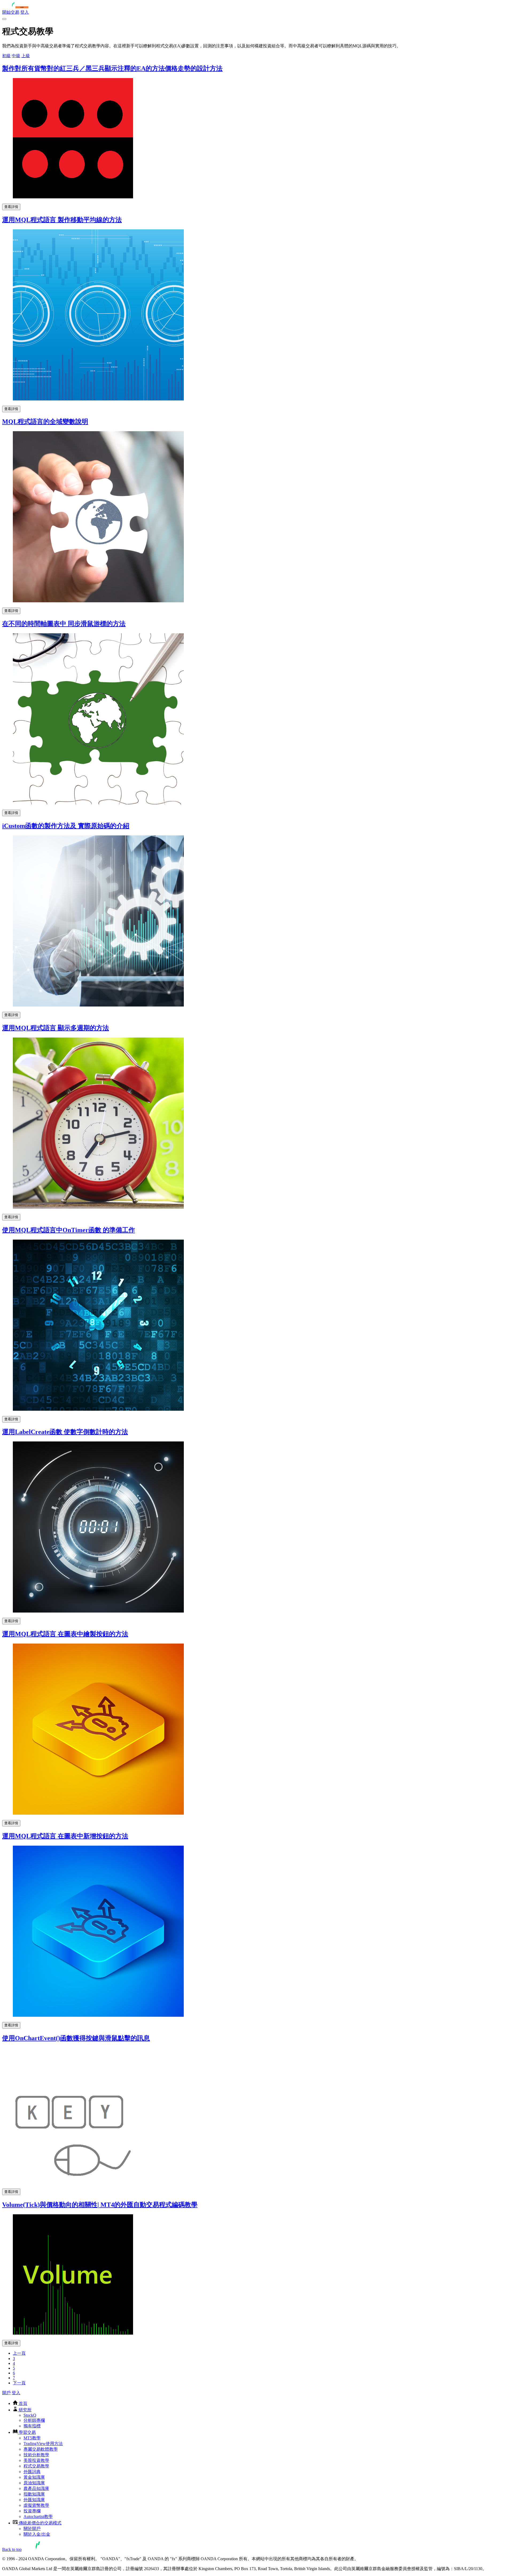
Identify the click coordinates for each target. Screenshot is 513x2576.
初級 (6, 56)
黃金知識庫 (34, 2477)
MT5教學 (32, 2438)
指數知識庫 (34, 2494)
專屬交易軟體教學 (41, 2449)
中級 (16, 56)
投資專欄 (32, 2511)
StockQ (30, 2415)
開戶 (6, 2393)
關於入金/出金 (37, 2534)
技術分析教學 (36, 2455)
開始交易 (11, 12)
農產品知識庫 (36, 2488)
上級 (26, 56)
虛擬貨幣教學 (36, 2505)
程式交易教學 (36, 2466)
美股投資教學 (36, 2460)
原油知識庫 (34, 2483)
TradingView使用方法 (43, 2444)
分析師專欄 (34, 2420)
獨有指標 (32, 2426)
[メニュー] (4, 19)
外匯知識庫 (34, 2500)
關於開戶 (32, 2529)
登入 (25, 12)
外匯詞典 (32, 2472)
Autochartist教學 (38, 2517)
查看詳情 (11, 207)
